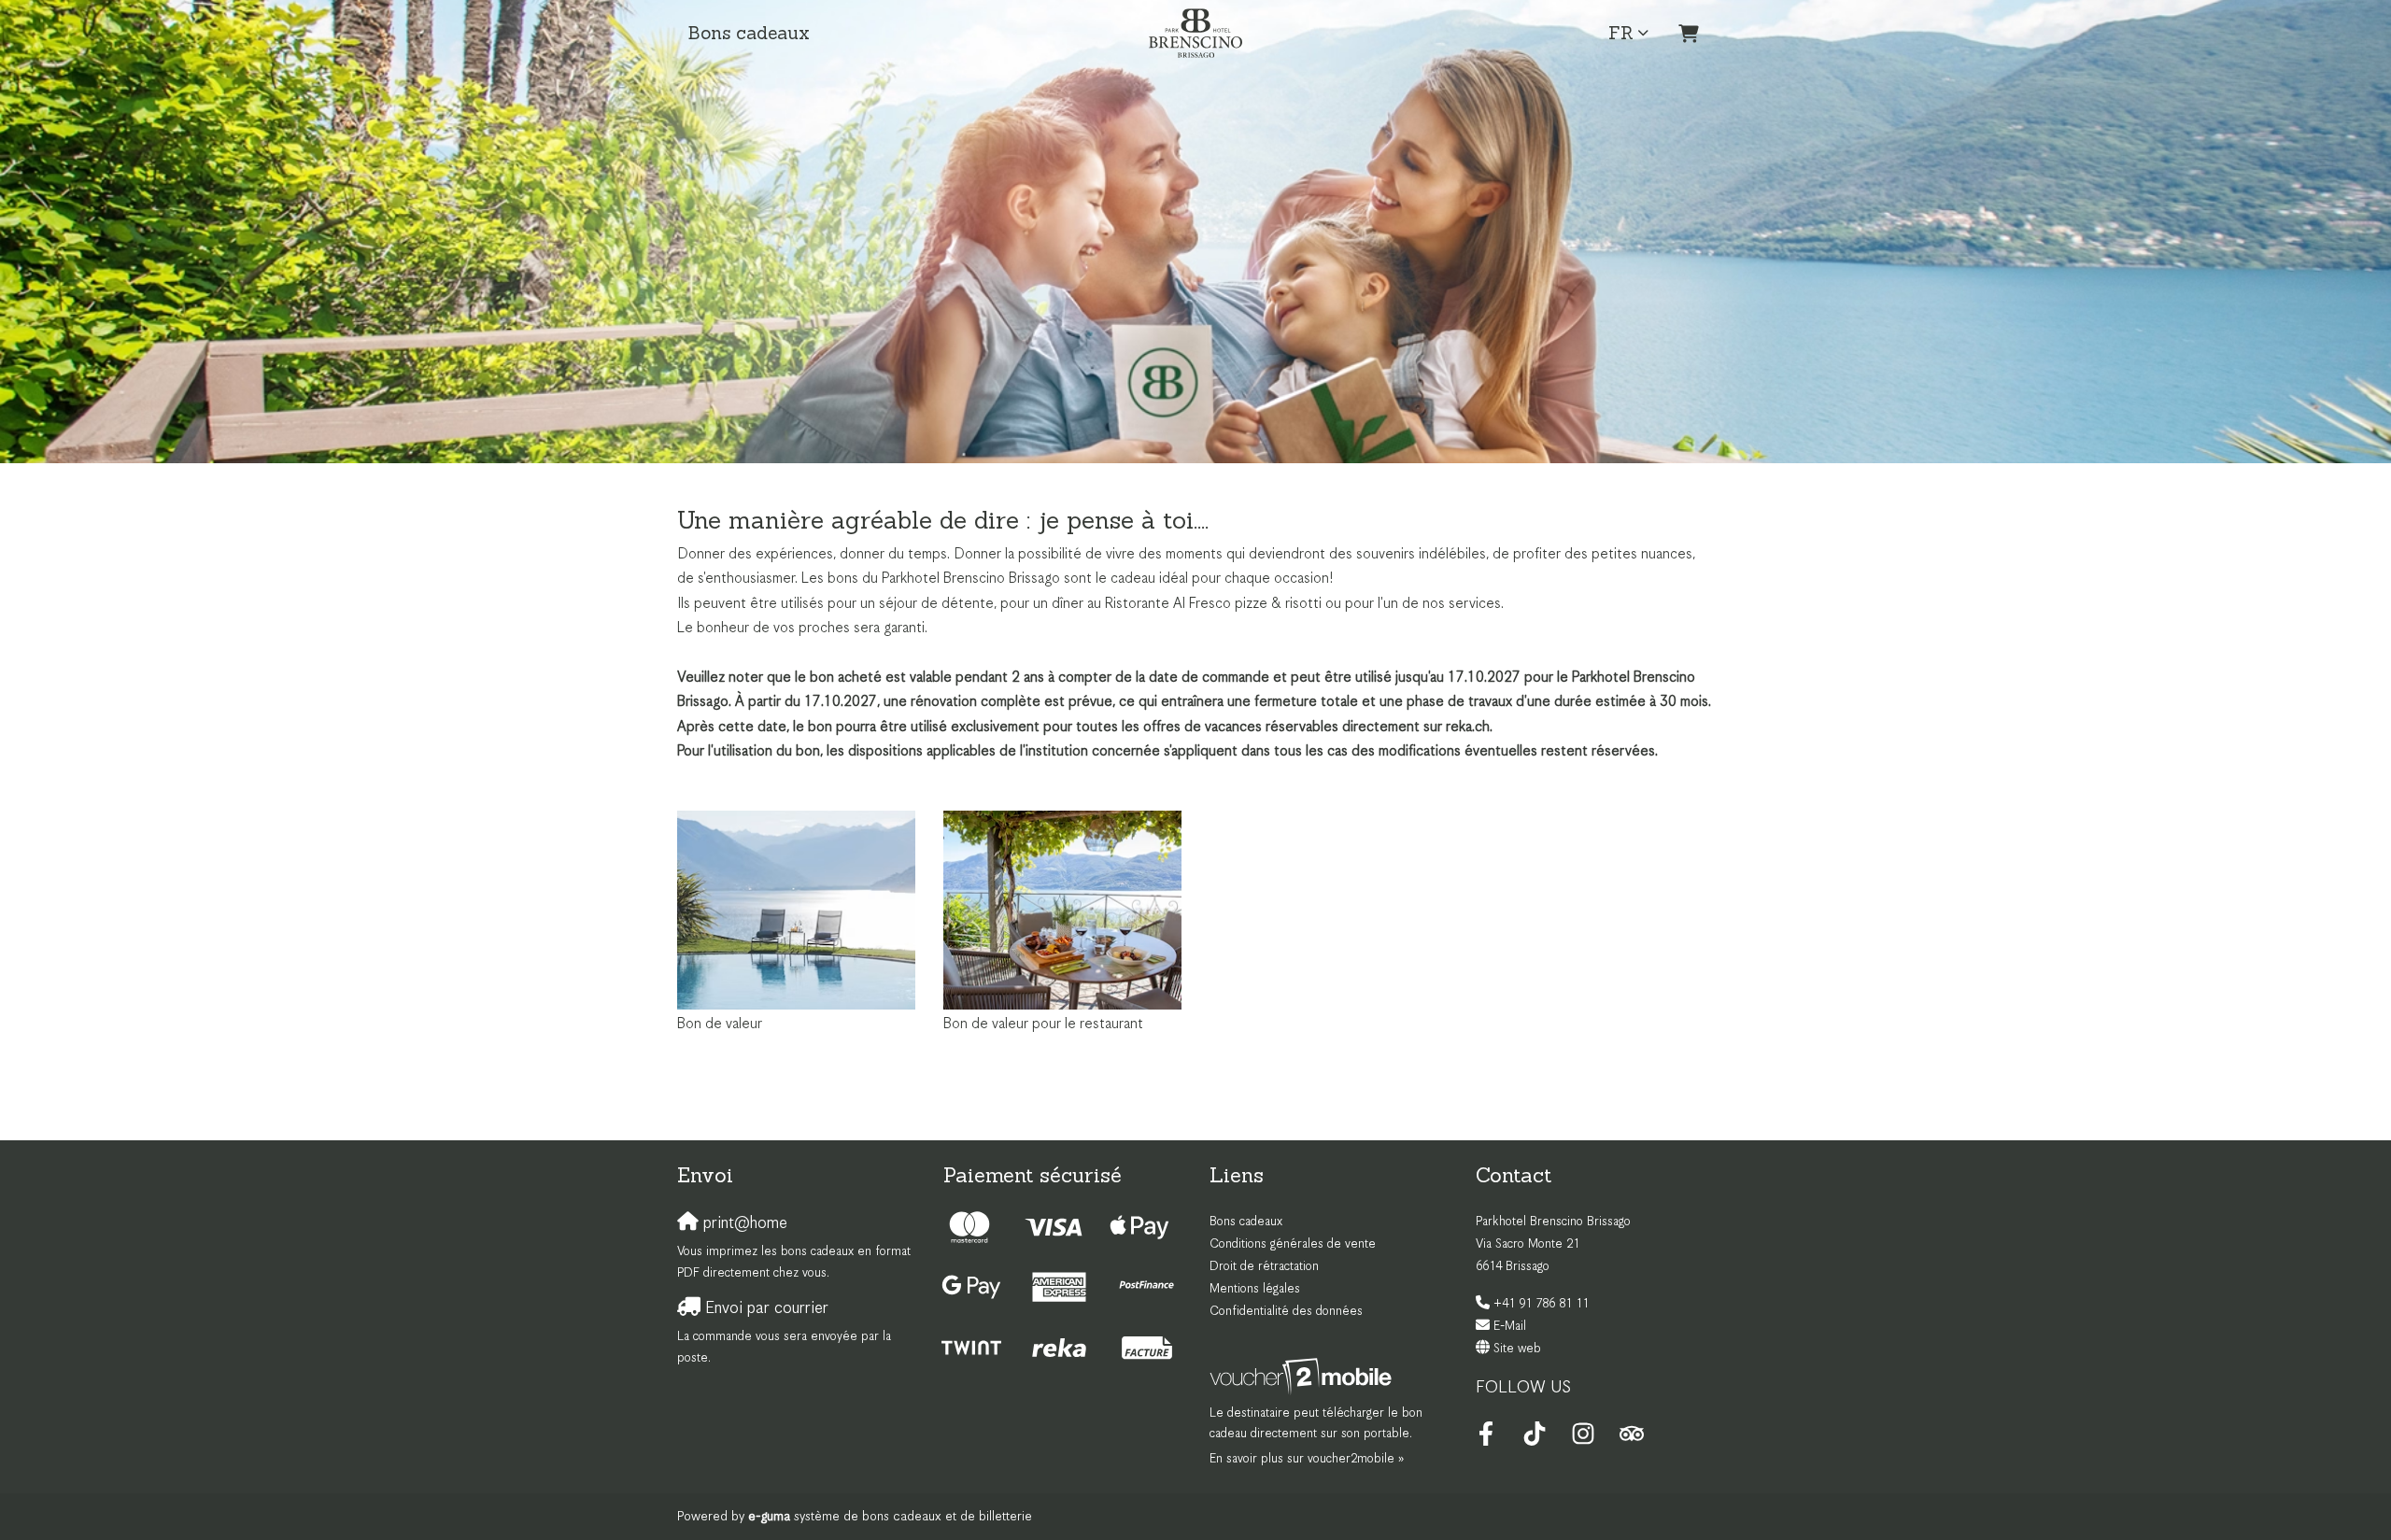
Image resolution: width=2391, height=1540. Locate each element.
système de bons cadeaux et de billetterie (890, 1517)
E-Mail (1510, 1327)
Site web (1517, 1349)
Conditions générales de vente (1293, 1244)
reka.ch (1468, 727)
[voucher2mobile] (1303, 1377)
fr (1621, 33)
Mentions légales (1255, 1289)
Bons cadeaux (749, 33)
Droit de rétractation (1264, 1267)
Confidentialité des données (1286, 1312)
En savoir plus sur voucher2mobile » (1307, 1459)
